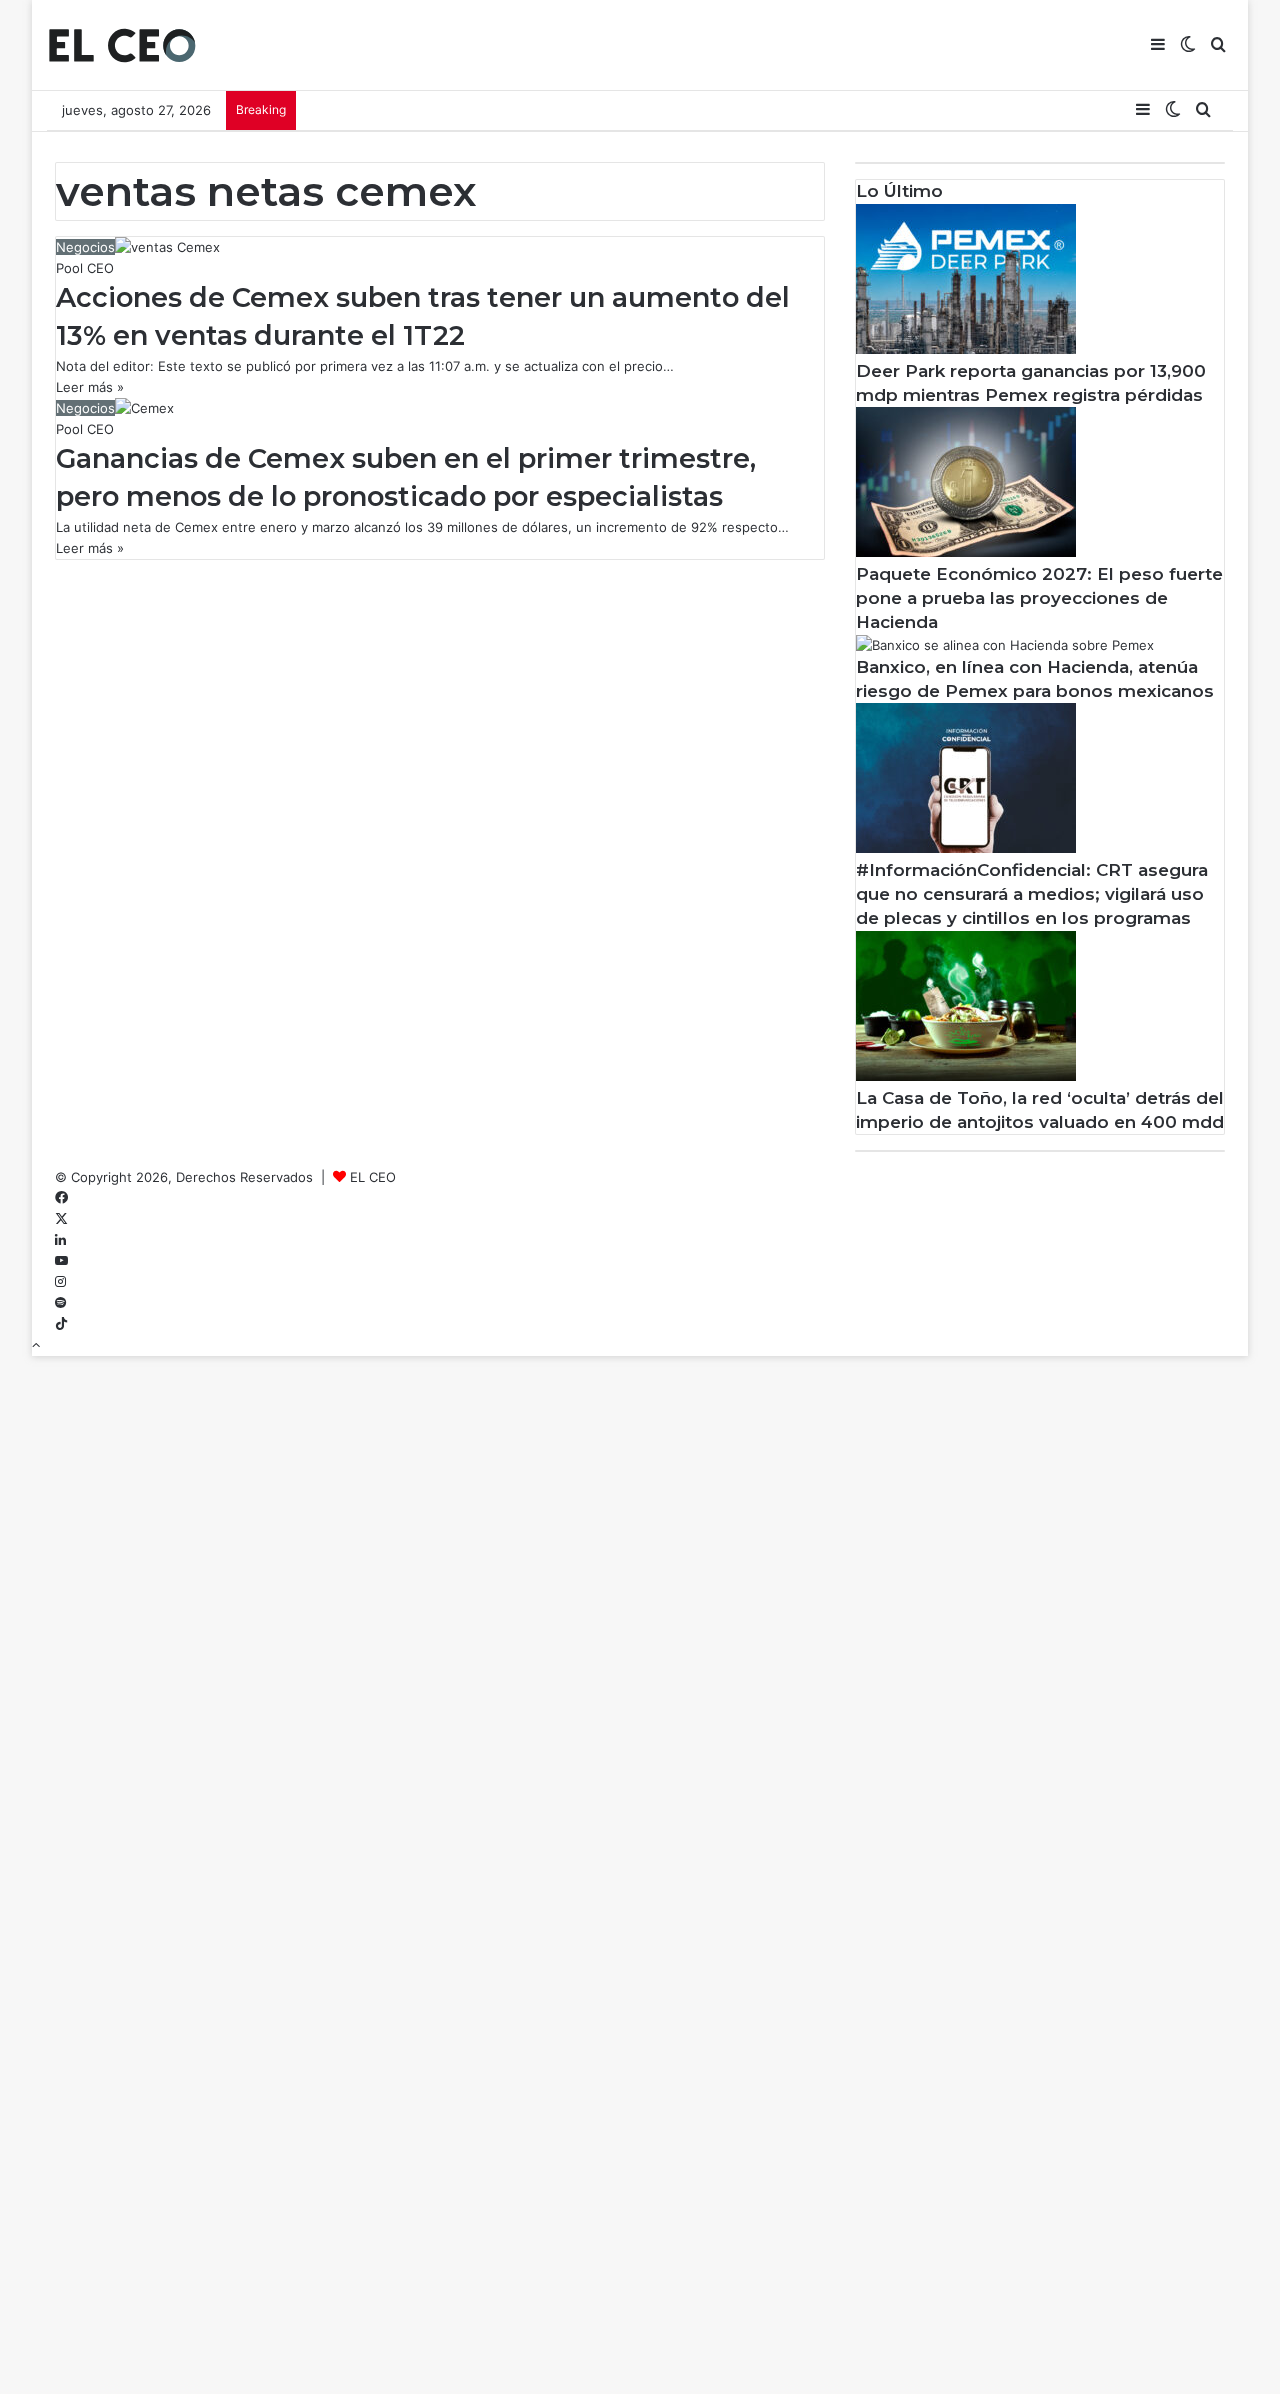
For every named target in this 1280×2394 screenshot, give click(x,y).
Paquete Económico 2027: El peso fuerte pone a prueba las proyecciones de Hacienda (1039, 598)
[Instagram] (60, 1282)
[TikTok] (61, 1324)
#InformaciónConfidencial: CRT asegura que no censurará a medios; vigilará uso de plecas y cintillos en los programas (1032, 894)
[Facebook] (61, 1198)
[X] (61, 1219)
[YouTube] (61, 1261)
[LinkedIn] (60, 1240)
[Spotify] (60, 1303)
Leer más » (90, 387)
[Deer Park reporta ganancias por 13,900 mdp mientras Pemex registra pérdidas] (966, 349)
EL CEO (373, 1177)
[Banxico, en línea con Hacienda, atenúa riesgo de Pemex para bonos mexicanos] (1005, 645)
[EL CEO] (122, 45)
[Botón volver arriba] (36, 1345)
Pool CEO (85, 268)
